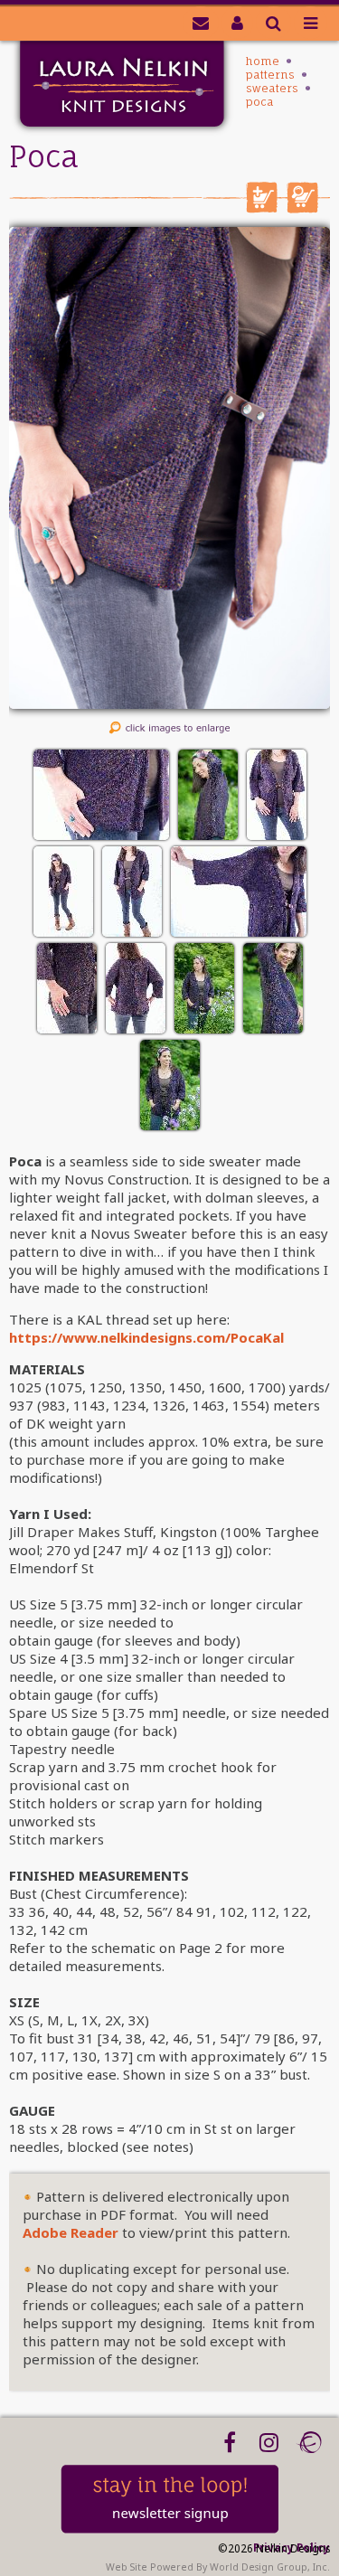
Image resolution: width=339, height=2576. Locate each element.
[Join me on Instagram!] (269, 2442)
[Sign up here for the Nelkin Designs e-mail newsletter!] (201, 23)
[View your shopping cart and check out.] (302, 208)
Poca (260, 102)
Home (263, 61)
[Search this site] (273, 23)
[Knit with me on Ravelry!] (309, 2442)
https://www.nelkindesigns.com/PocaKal (146, 1337)
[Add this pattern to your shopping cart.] (262, 208)
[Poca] (169, 703)
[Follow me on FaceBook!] (229, 2442)
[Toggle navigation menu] (311, 23)
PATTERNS (270, 75)
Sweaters (272, 88)
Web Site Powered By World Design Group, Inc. (218, 2567)
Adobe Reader (71, 2232)
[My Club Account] (237, 23)
